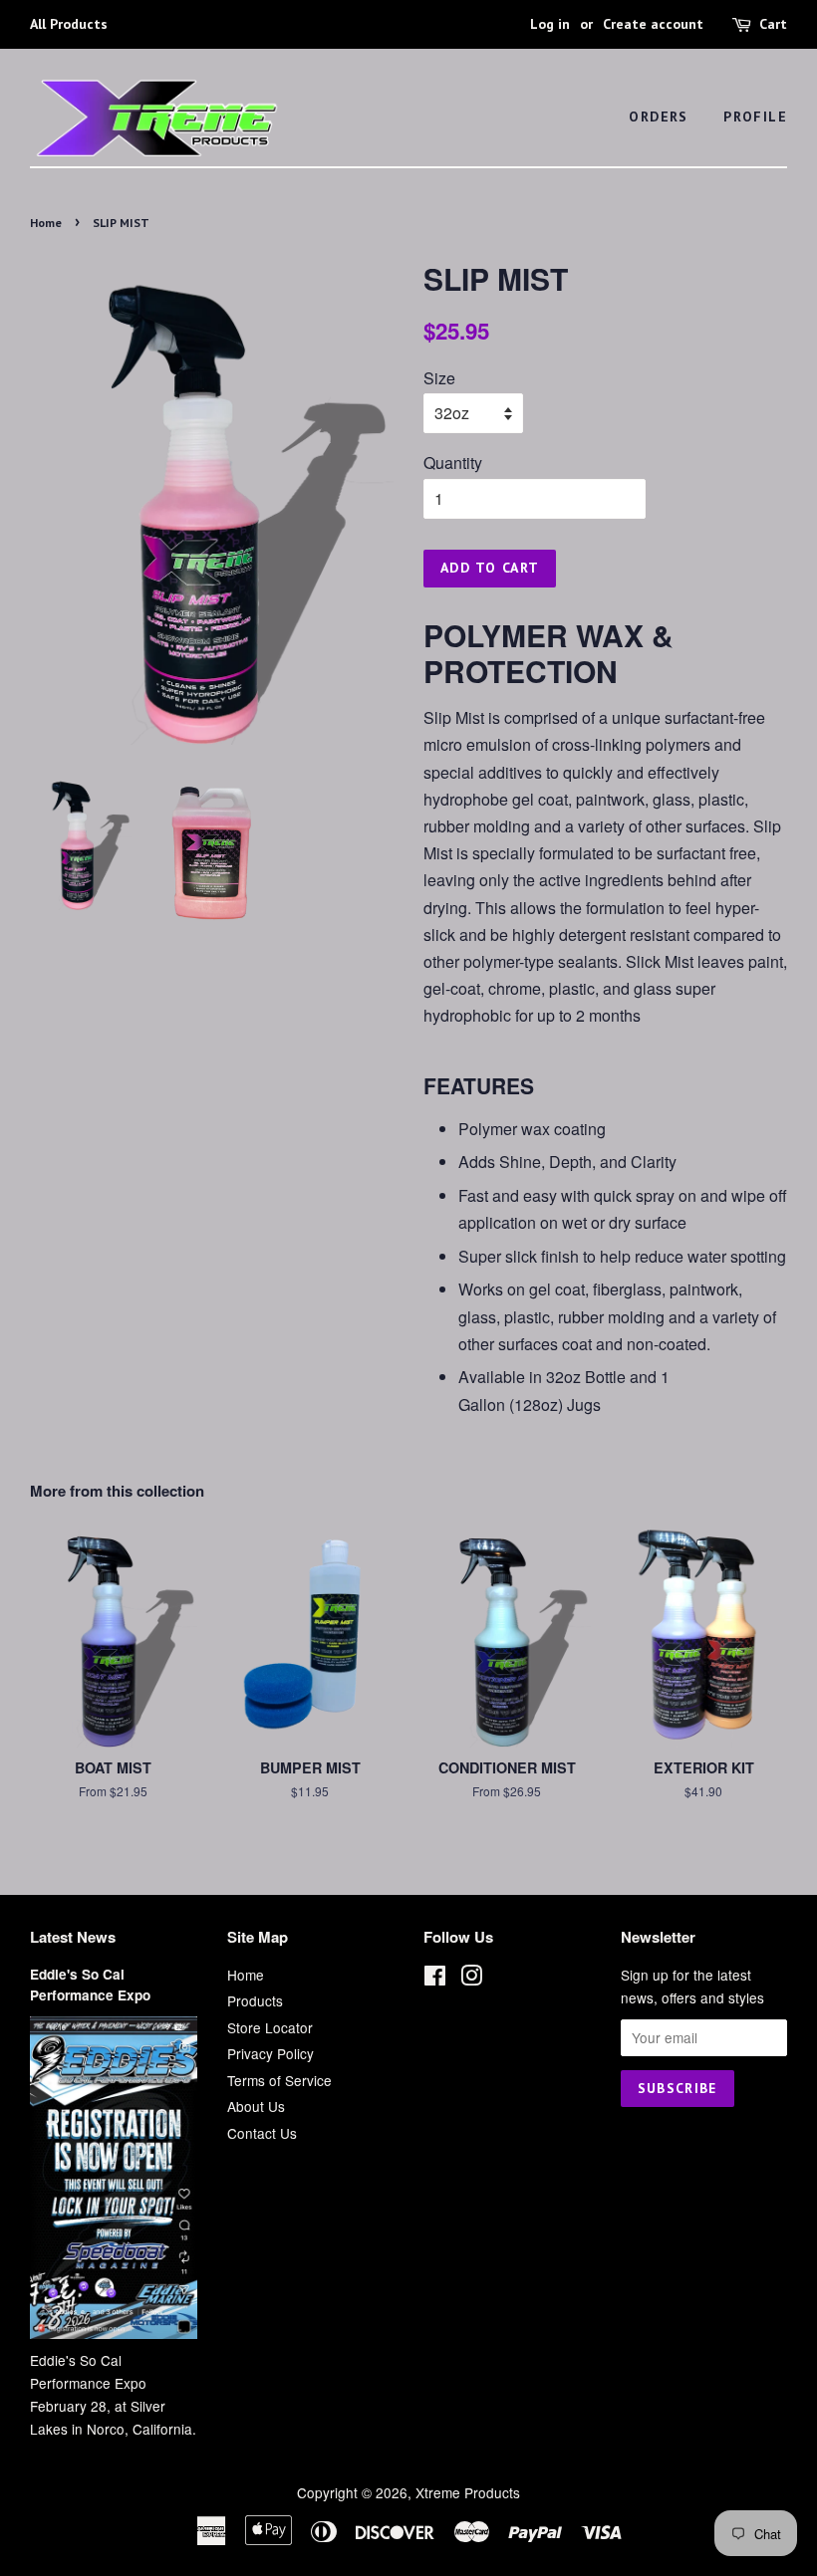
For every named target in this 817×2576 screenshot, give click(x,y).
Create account (653, 24)
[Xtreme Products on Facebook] (435, 1979)
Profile (755, 117)
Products (255, 2000)
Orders (658, 117)
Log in (550, 24)
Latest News (73, 1937)
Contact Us (262, 2133)
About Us (256, 2106)
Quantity (453, 463)
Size (439, 378)
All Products (69, 24)
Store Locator (270, 2027)
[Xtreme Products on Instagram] (471, 1979)
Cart (773, 24)
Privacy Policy (271, 2053)
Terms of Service (279, 2080)
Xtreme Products (468, 2492)
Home (46, 223)
